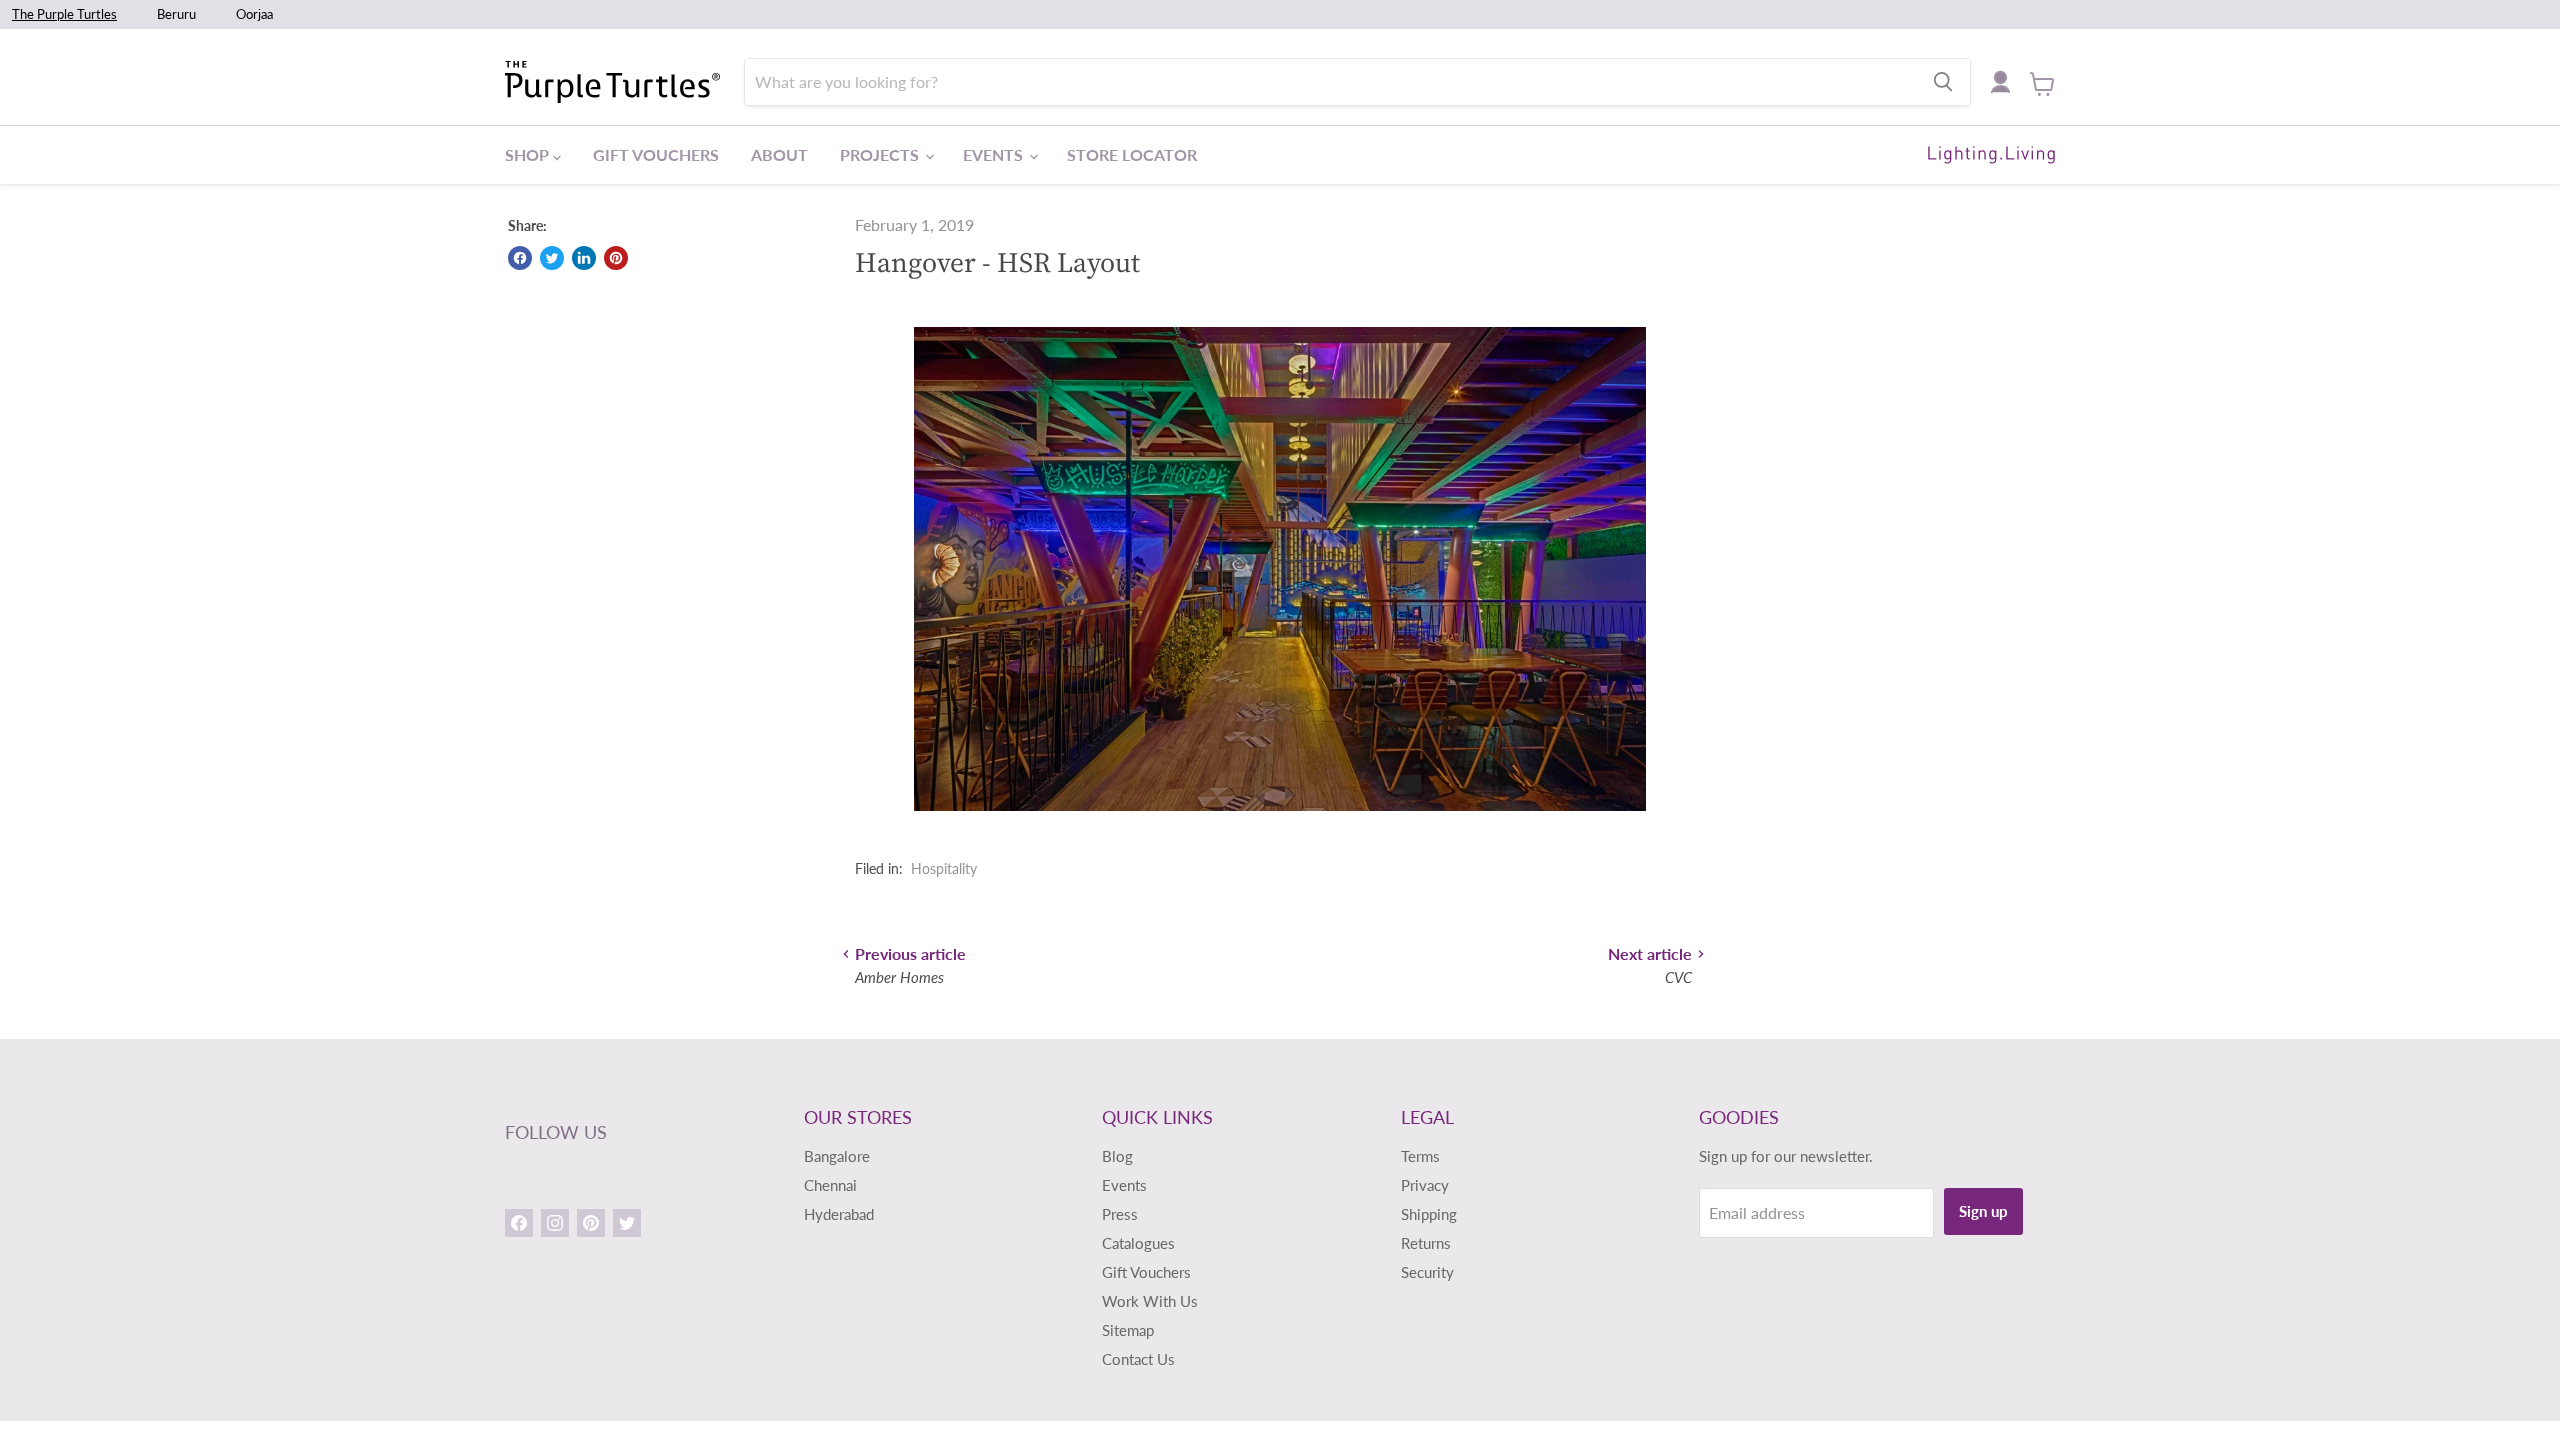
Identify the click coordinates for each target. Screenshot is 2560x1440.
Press (1120, 1214)
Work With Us (1150, 1301)
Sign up (1983, 1211)
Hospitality (944, 868)
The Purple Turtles (64, 14)
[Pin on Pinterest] (616, 258)
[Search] (1943, 82)
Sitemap (1128, 1330)
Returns (1426, 1243)
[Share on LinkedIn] (584, 258)
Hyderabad (839, 1214)
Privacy (1425, 1185)
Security (1427, 1272)
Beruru (176, 14)
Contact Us (1138, 1359)
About (779, 154)
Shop (529, 154)
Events (995, 154)
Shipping (1429, 1214)
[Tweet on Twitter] (552, 258)
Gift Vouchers (656, 154)
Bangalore (837, 1156)
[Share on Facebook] (520, 258)
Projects (881, 154)
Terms (1420, 1156)
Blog (1117, 1156)
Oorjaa (254, 14)
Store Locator (1132, 154)
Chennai (830, 1185)
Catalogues (1138, 1243)
